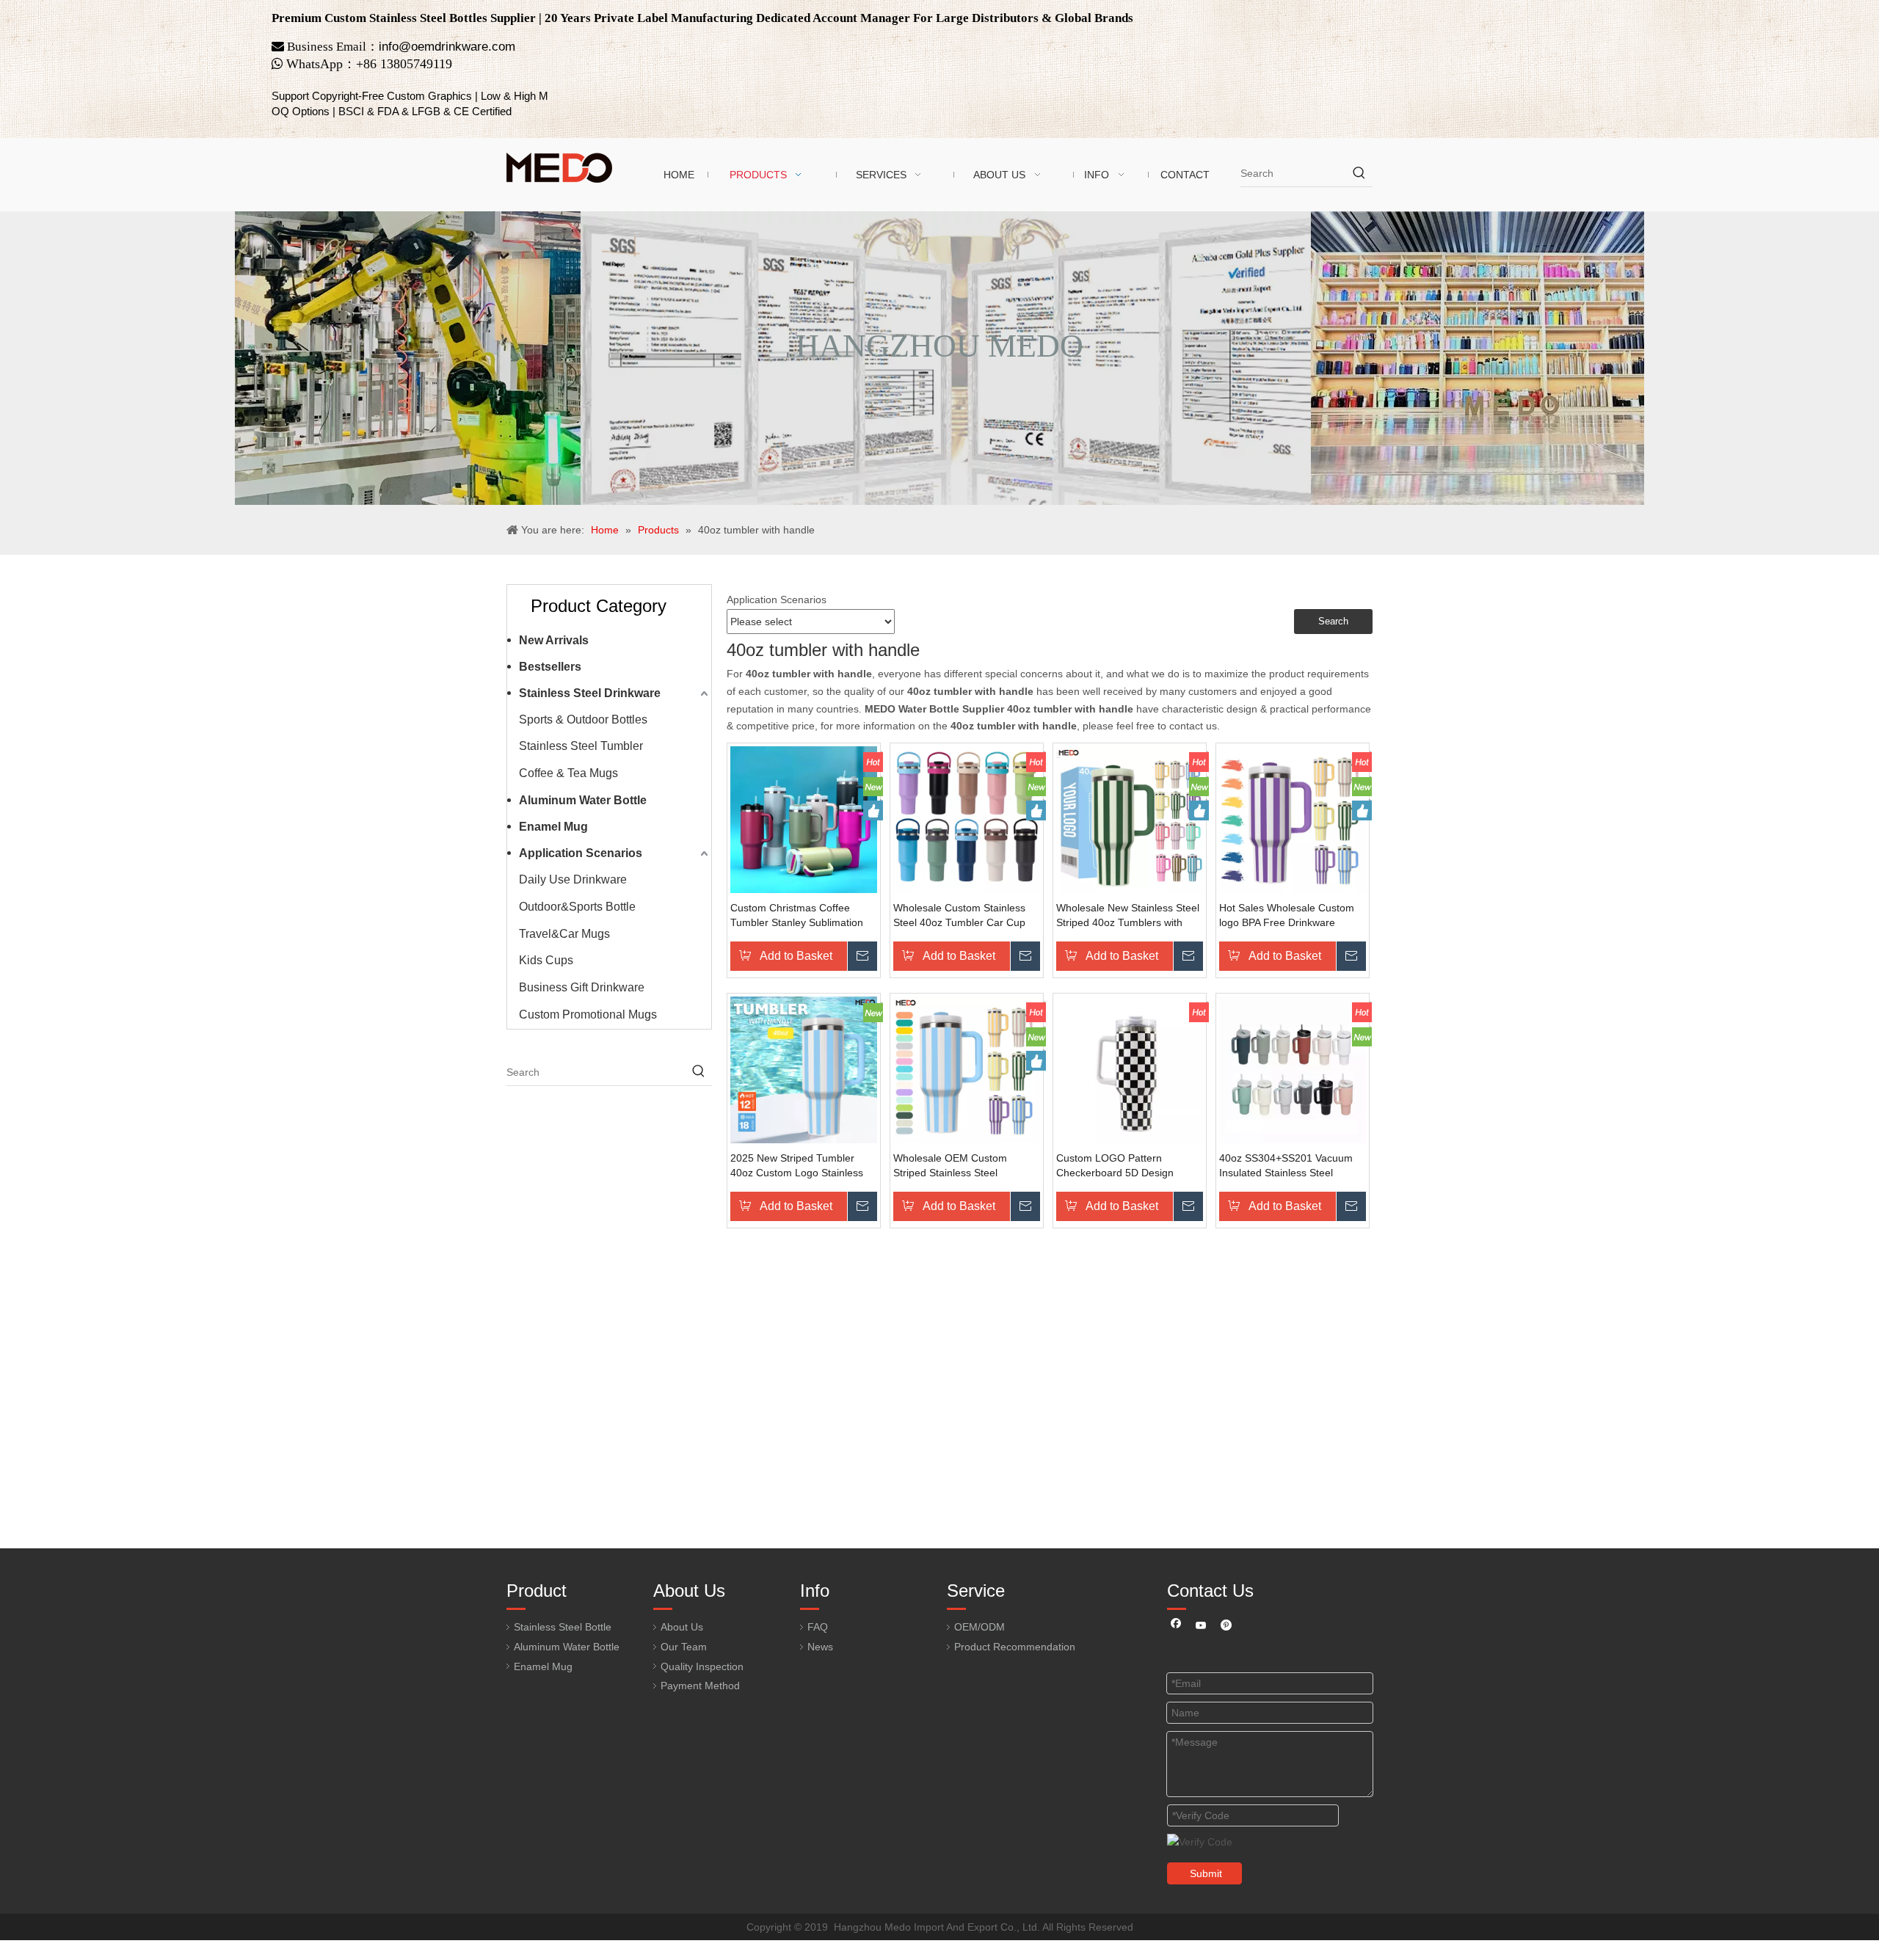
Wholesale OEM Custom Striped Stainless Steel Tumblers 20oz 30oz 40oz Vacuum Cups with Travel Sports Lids (953, 1166)
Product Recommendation (1015, 1647)
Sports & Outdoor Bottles (583, 719)
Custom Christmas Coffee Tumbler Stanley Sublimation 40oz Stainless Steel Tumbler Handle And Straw (798, 916)
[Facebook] (1176, 1627)
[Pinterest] (1226, 1627)
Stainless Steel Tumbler (581, 746)
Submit (1206, 1873)
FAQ (818, 1627)
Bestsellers (550, 667)
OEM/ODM (980, 1627)
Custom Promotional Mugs (588, 1014)
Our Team (684, 1647)
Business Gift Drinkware (582, 987)
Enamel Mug (553, 827)
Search (1333, 621)
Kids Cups (546, 960)
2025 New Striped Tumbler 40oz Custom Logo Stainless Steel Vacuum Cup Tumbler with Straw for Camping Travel (800, 1166)
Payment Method (700, 1686)
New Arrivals (554, 640)
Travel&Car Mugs (564, 934)
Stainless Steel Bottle (563, 1627)
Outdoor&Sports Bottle (577, 907)
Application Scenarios (581, 853)
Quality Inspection (702, 1666)
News (820, 1647)
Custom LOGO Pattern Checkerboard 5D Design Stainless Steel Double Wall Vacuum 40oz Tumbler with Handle (1119, 1166)
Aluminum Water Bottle (583, 800)
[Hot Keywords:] (1359, 173)
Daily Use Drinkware (573, 879)
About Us (682, 1627)
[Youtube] (1201, 1627)
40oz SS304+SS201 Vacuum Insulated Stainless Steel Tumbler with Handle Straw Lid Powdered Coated (1290, 1166)
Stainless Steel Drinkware (590, 693)
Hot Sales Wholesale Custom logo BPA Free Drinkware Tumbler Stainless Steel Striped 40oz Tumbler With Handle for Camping (1292, 916)
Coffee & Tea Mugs (568, 773)
